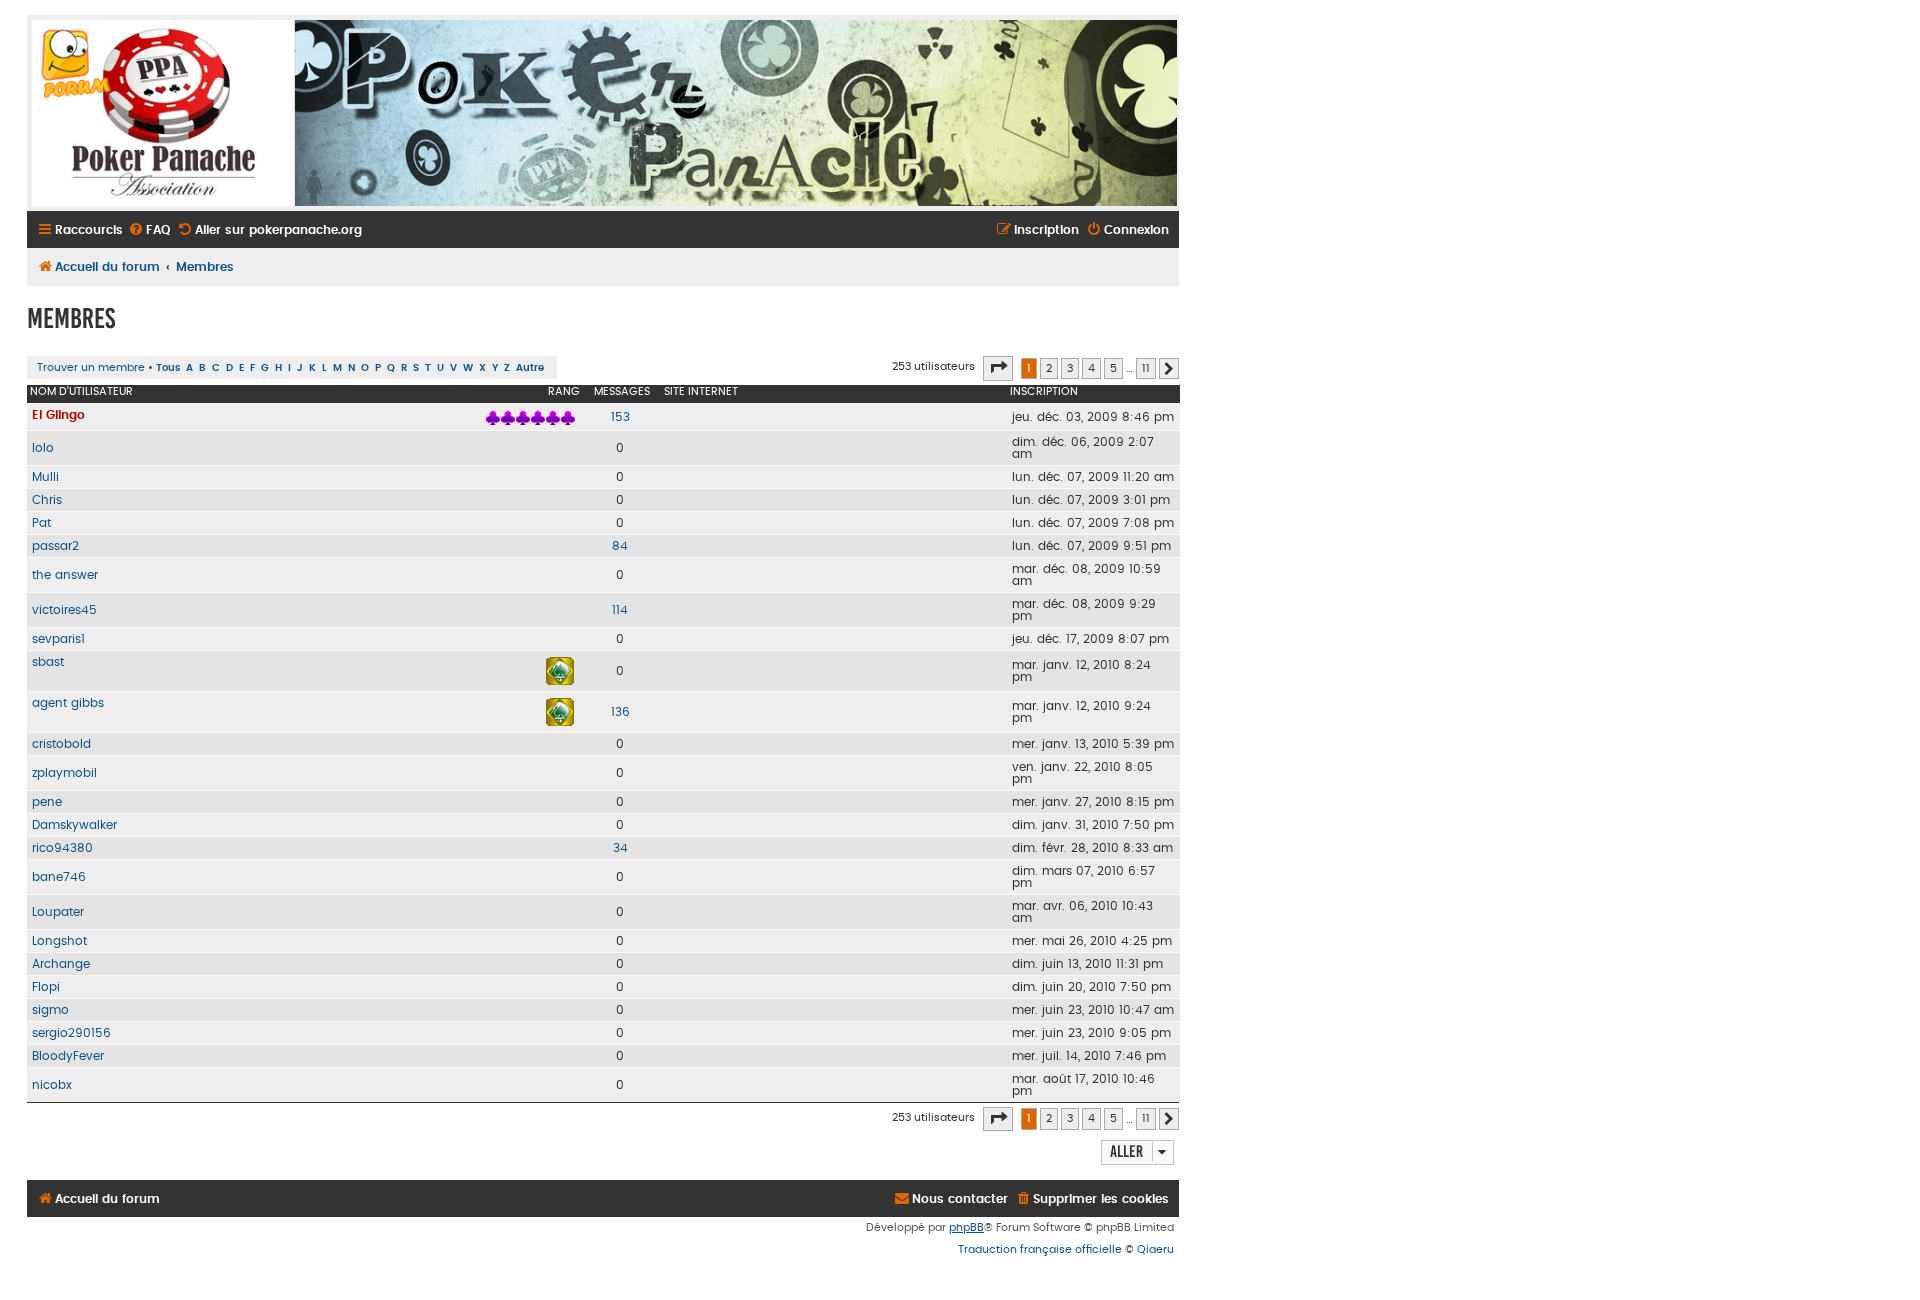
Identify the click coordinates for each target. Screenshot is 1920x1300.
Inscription (1044, 391)
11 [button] (1146, 368)
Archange (61, 964)
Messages (622, 391)
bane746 (59, 877)
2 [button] (1049, 368)
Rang (564, 391)
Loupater (58, 912)
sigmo (50, 1010)
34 (620, 848)
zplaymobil (64, 773)
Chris (47, 500)
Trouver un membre (91, 367)
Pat (41, 523)
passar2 (55, 546)
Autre (530, 368)
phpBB (966, 1227)
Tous (168, 368)
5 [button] (1113, 368)
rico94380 (62, 848)
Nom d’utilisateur (81, 391)
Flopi (46, 987)
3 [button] (1070, 368)
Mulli (45, 477)
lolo (43, 448)
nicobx (52, 1085)
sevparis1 (58, 639)
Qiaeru (1155, 1249)
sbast (48, 662)
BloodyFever (68, 1056)
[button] (998, 368)
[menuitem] (149, 230)
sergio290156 (71, 1033)
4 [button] (1091, 368)
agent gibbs (68, 703)
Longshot (59, 941)
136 (620, 712)
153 (620, 417)
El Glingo (58, 415)
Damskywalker (74, 825)
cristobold (61, 744)
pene (47, 802)
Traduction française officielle (1040, 1249)
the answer (65, 575)
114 (620, 610)
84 (620, 546)
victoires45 (64, 610)
